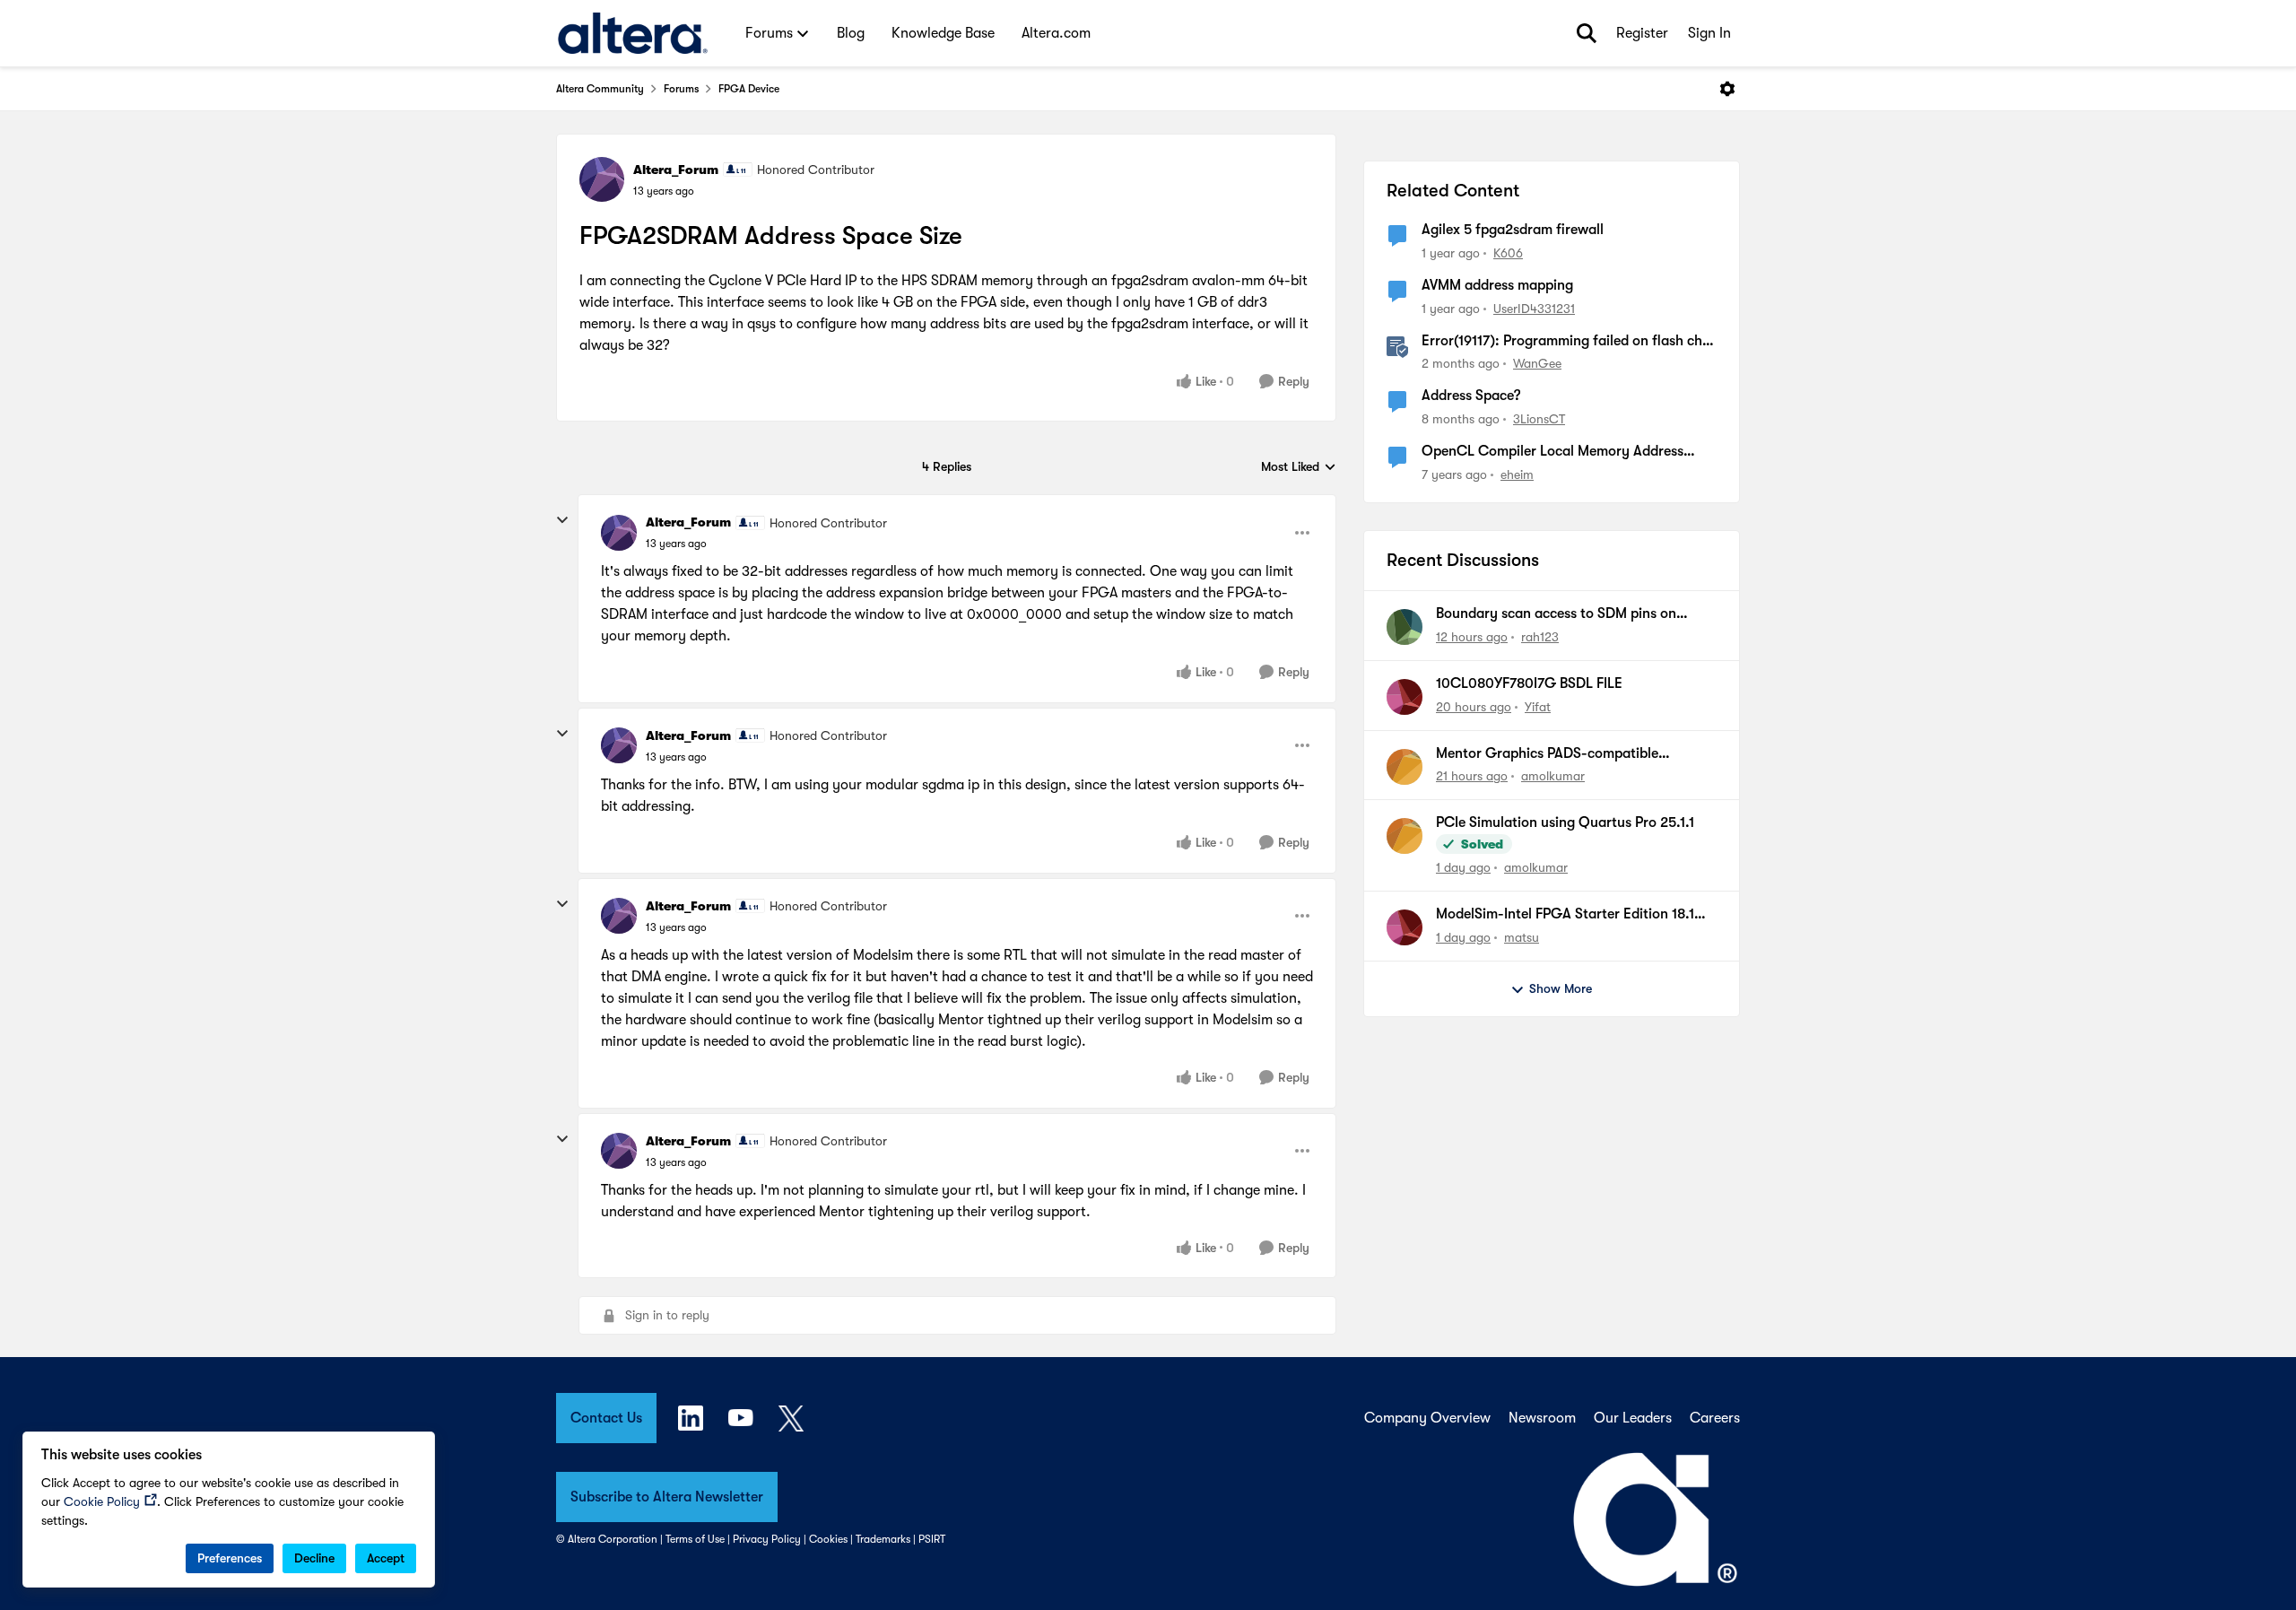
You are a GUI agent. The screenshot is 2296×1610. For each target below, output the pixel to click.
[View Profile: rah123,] (1405, 627)
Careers (1715, 1418)
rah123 (1540, 637)
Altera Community (600, 89)
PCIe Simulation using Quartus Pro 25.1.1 (1565, 822)
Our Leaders (1633, 1418)
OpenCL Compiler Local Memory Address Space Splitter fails (1552, 452)
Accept (386, 1558)
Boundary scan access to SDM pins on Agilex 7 (1556, 614)
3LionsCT (1539, 419)
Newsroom (1542, 1418)
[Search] (1587, 33)
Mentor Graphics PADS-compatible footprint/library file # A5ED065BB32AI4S (1569, 754)
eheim (1517, 474)
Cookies (828, 1539)
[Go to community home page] (633, 33)
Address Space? (1471, 396)
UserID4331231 (1534, 309)
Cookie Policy (102, 1501)
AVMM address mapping (1497, 285)
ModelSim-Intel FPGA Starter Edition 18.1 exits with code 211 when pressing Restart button (1567, 915)
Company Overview (1427, 1418)
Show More (1561, 988)
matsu (1522, 937)
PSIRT (932, 1539)
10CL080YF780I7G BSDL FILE (1529, 683)
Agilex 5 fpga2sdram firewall (1513, 230)
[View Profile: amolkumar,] (1405, 767)
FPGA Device (749, 89)
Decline (314, 1558)
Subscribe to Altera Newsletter (667, 1497)
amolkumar (1553, 776)
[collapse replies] (562, 520)
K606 (1508, 253)
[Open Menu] (1727, 89)
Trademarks (883, 1539)
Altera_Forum (676, 170)
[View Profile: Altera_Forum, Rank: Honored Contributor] (602, 179)
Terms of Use (695, 1539)
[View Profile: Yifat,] (1405, 697)
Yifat (1538, 707)
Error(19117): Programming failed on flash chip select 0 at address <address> (1568, 342)
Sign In (1709, 33)
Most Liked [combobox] (1299, 468)
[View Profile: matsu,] (1405, 927)
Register (1642, 33)
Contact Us (606, 1418)
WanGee (1537, 363)
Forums (681, 89)
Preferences (230, 1558)
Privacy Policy (767, 1539)
